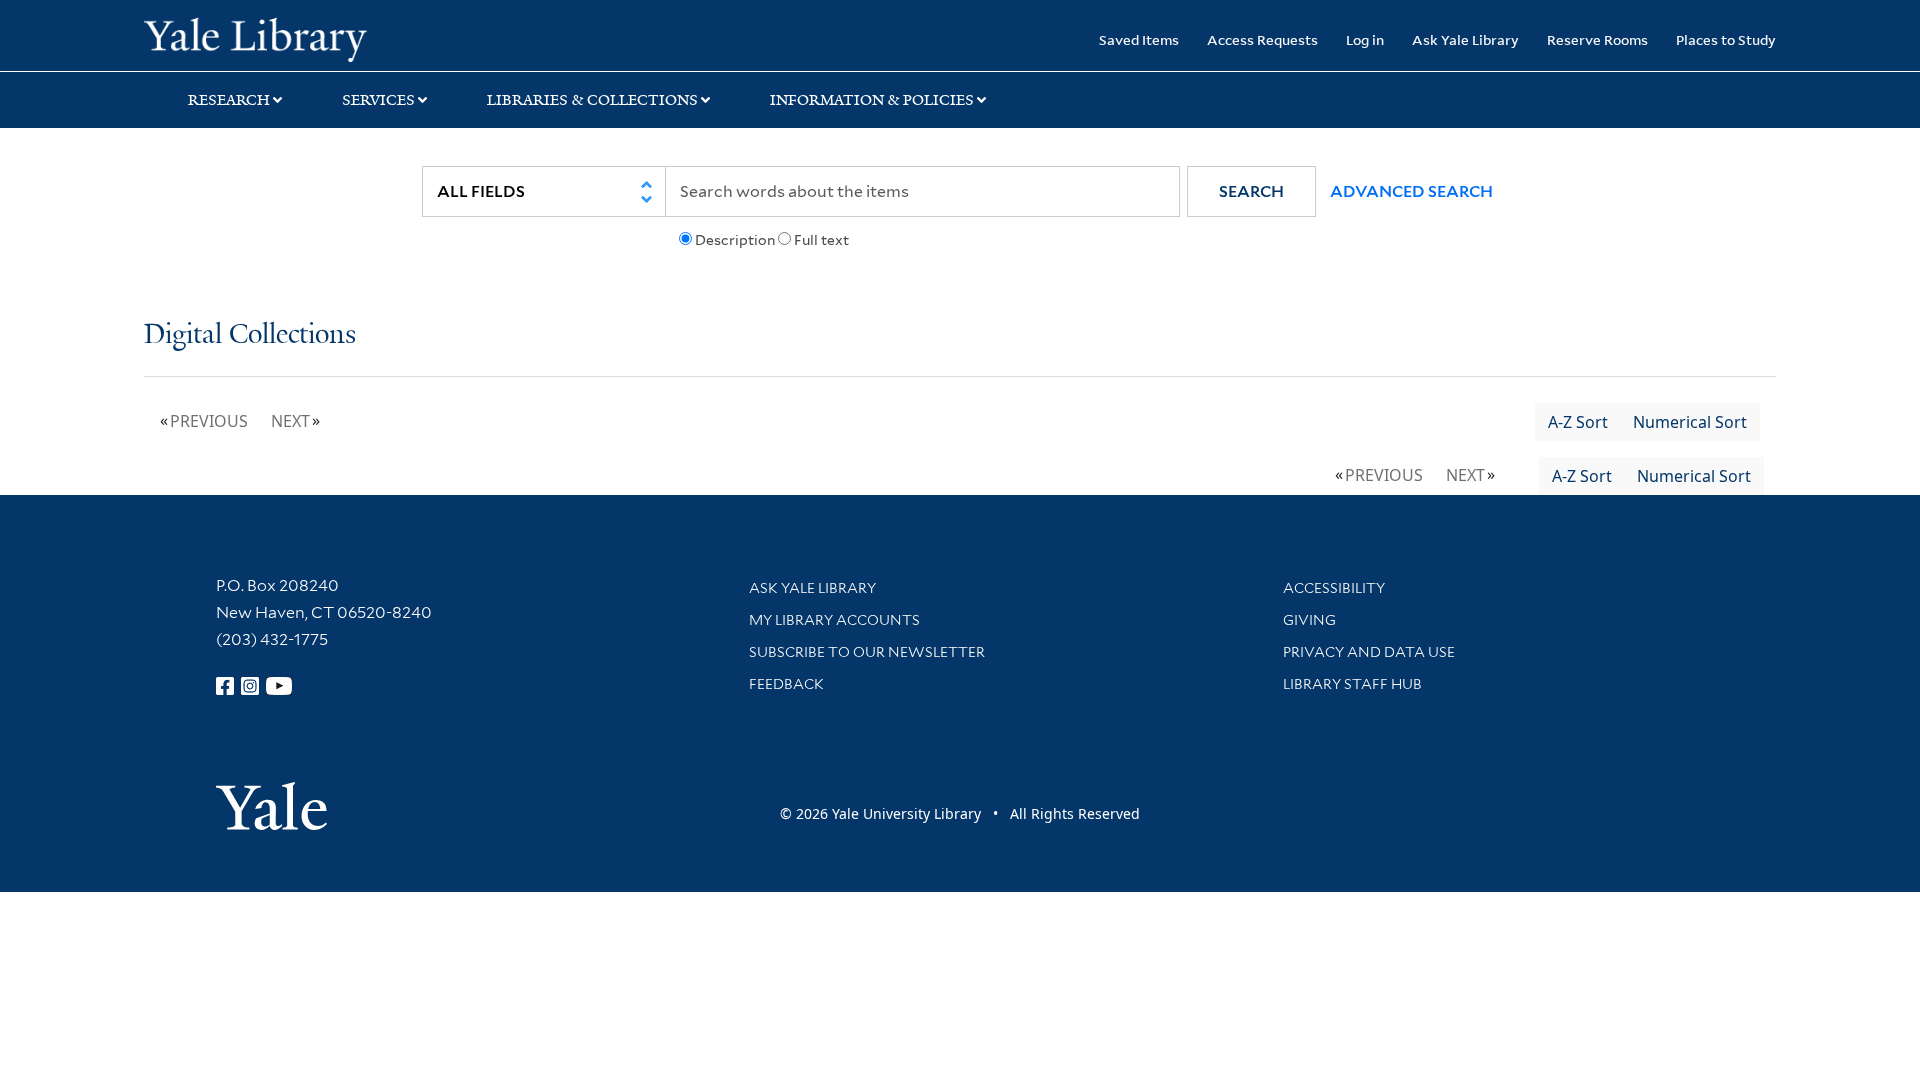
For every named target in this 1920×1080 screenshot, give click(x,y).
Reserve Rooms (1597, 39)
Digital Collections (250, 335)
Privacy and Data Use (1369, 652)
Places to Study (1726, 39)
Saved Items (1139, 39)
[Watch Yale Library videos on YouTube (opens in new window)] (279, 686)
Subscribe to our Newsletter (867, 652)
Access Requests (1262, 39)
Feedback (786, 684)
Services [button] (378, 100)
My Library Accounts (834, 620)
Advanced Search (1411, 191)
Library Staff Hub (1352, 684)
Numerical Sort (1690, 422)
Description (735, 240)
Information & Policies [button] (872, 100)
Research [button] (229, 100)
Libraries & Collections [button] (592, 100)
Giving (1309, 620)
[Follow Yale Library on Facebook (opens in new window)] (225, 686)
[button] (1251, 191)
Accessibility (1334, 588)
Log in (1365, 39)
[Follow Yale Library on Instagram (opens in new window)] (250, 686)
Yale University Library (266, 38)
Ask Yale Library (1465, 39)
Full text (821, 240)
